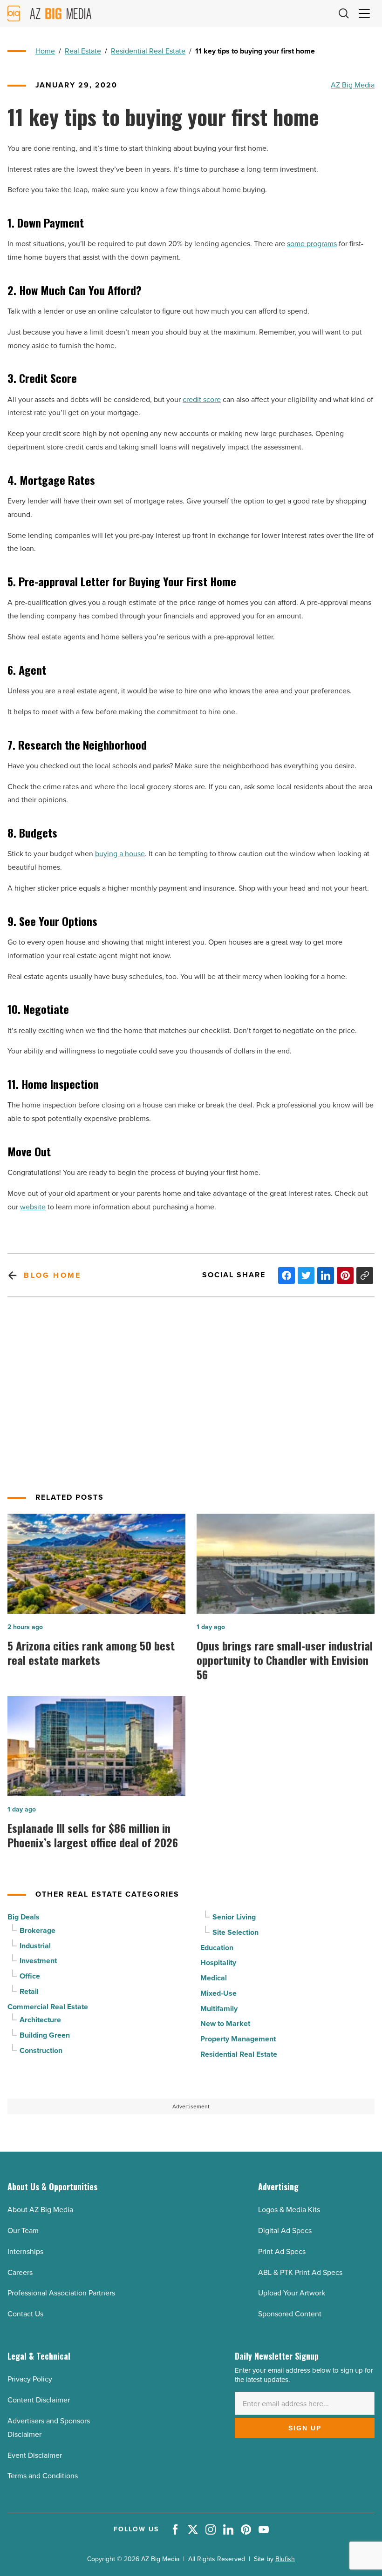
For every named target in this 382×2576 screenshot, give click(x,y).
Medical (214, 1978)
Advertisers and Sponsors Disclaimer (49, 2428)
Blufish (285, 2559)
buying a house (120, 854)
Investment (38, 1961)
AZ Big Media (353, 85)
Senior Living (234, 1917)
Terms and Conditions (43, 2476)
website (33, 1207)
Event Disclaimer (35, 2455)
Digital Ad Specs (285, 2231)
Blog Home (52, 1275)
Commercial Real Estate (48, 2007)
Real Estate (83, 51)
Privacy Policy (30, 2379)
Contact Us (25, 2314)
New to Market (225, 2023)
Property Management (238, 2039)
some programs (312, 244)
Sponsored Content (290, 2314)
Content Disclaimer (39, 2400)
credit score (202, 399)
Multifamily (219, 2009)
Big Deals (24, 1917)
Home (45, 51)
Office (30, 1976)
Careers (20, 2272)
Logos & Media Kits (289, 2210)
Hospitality (218, 1962)
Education (217, 1948)
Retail (29, 1991)
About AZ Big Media (40, 2210)
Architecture (40, 2020)
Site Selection (235, 1932)
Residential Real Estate (148, 51)
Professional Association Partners (61, 2293)
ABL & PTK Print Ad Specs (300, 2272)
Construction (41, 2050)
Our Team (23, 2231)
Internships (25, 2251)
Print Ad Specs (282, 2251)
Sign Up (305, 2428)
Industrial (35, 1946)
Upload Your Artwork (292, 2293)
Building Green (45, 2035)
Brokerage (38, 1930)
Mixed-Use (218, 1993)
